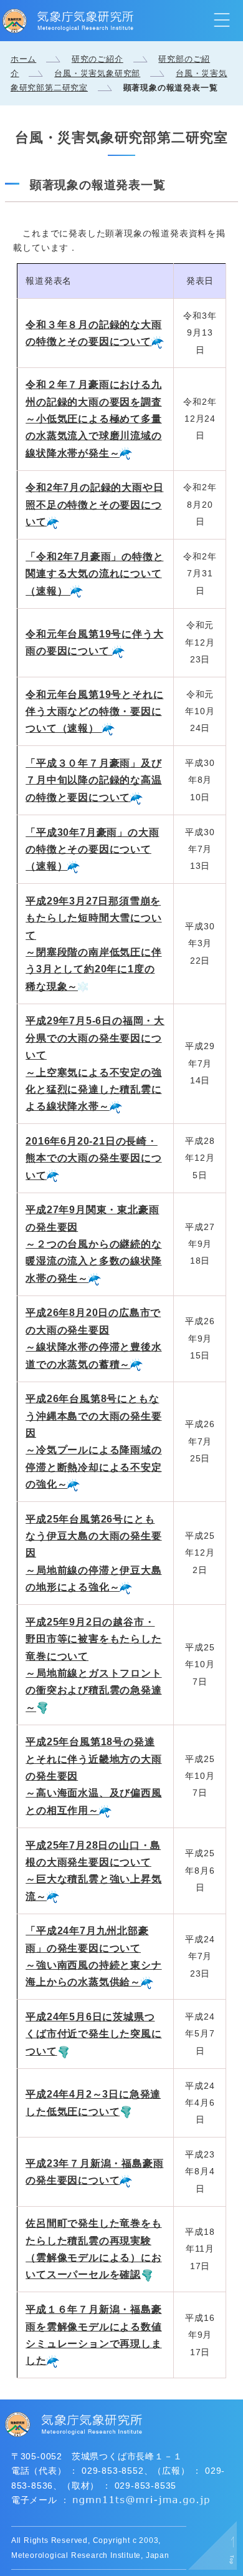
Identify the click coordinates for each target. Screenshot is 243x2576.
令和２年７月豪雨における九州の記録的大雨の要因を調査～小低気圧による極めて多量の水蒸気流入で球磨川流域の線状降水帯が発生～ (93, 419)
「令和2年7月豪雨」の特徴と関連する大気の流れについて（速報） (94, 574)
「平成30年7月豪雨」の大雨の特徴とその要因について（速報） (92, 850)
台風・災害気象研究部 (97, 73)
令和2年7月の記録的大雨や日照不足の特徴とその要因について (94, 505)
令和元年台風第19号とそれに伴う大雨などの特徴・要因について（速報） (94, 712)
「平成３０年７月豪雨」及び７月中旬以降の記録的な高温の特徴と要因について (93, 780)
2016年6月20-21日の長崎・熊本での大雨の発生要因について (93, 1158)
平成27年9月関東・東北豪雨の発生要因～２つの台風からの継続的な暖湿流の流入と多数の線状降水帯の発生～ (93, 1244)
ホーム (23, 59)
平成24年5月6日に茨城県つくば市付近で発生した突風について (93, 2034)
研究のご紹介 (98, 59)
